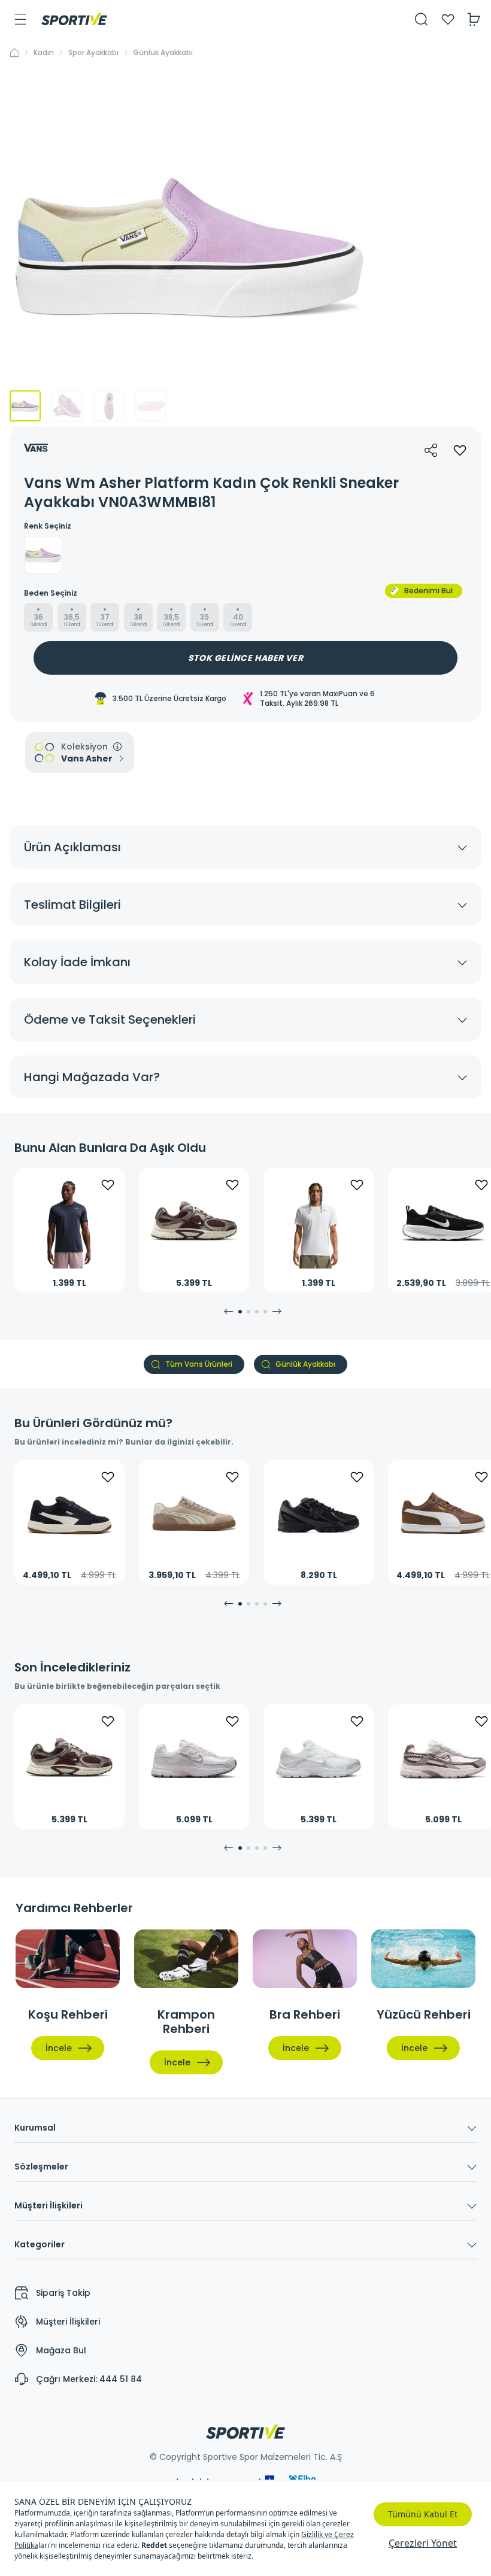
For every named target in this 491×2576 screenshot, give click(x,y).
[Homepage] (74, 19)
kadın (44, 53)
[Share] (431, 450)
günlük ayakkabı (163, 53)
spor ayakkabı (93, 53)
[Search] (422, 19)
